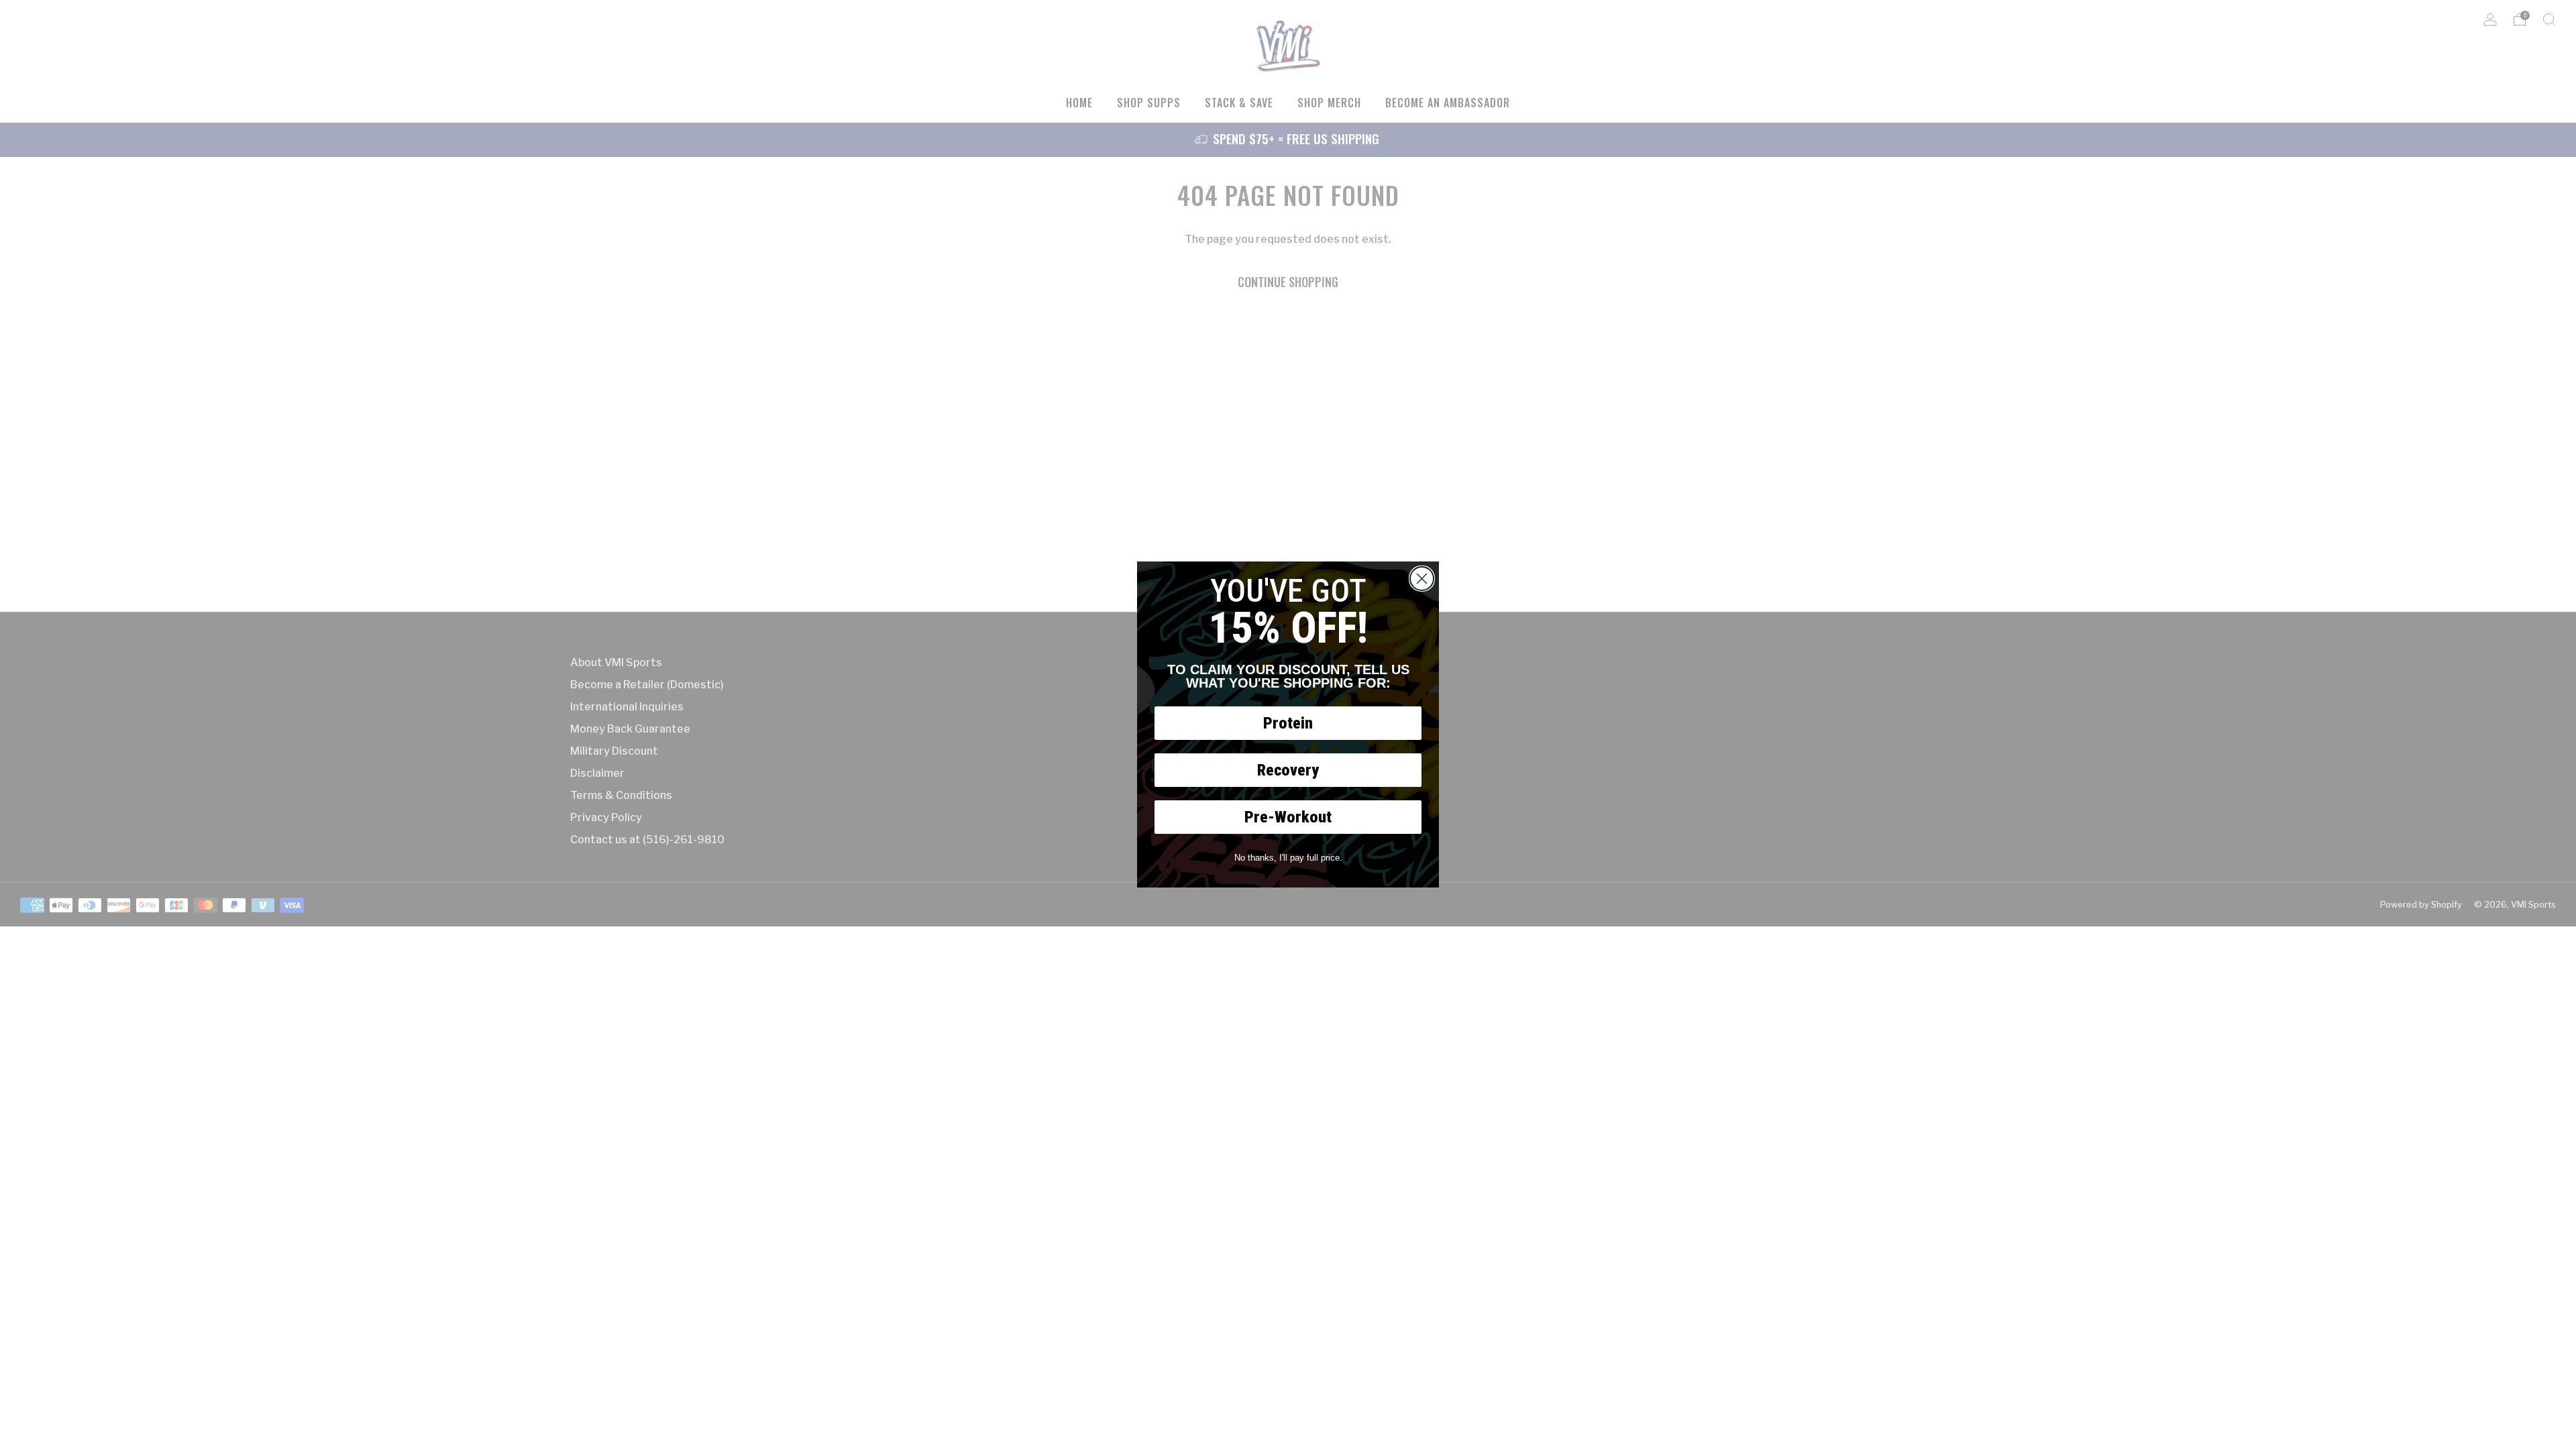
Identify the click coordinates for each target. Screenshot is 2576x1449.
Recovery (1288, 770)
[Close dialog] (1422, 579)
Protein (1288, 723)
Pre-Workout (1288, 817)
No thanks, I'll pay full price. (1288, 858)
